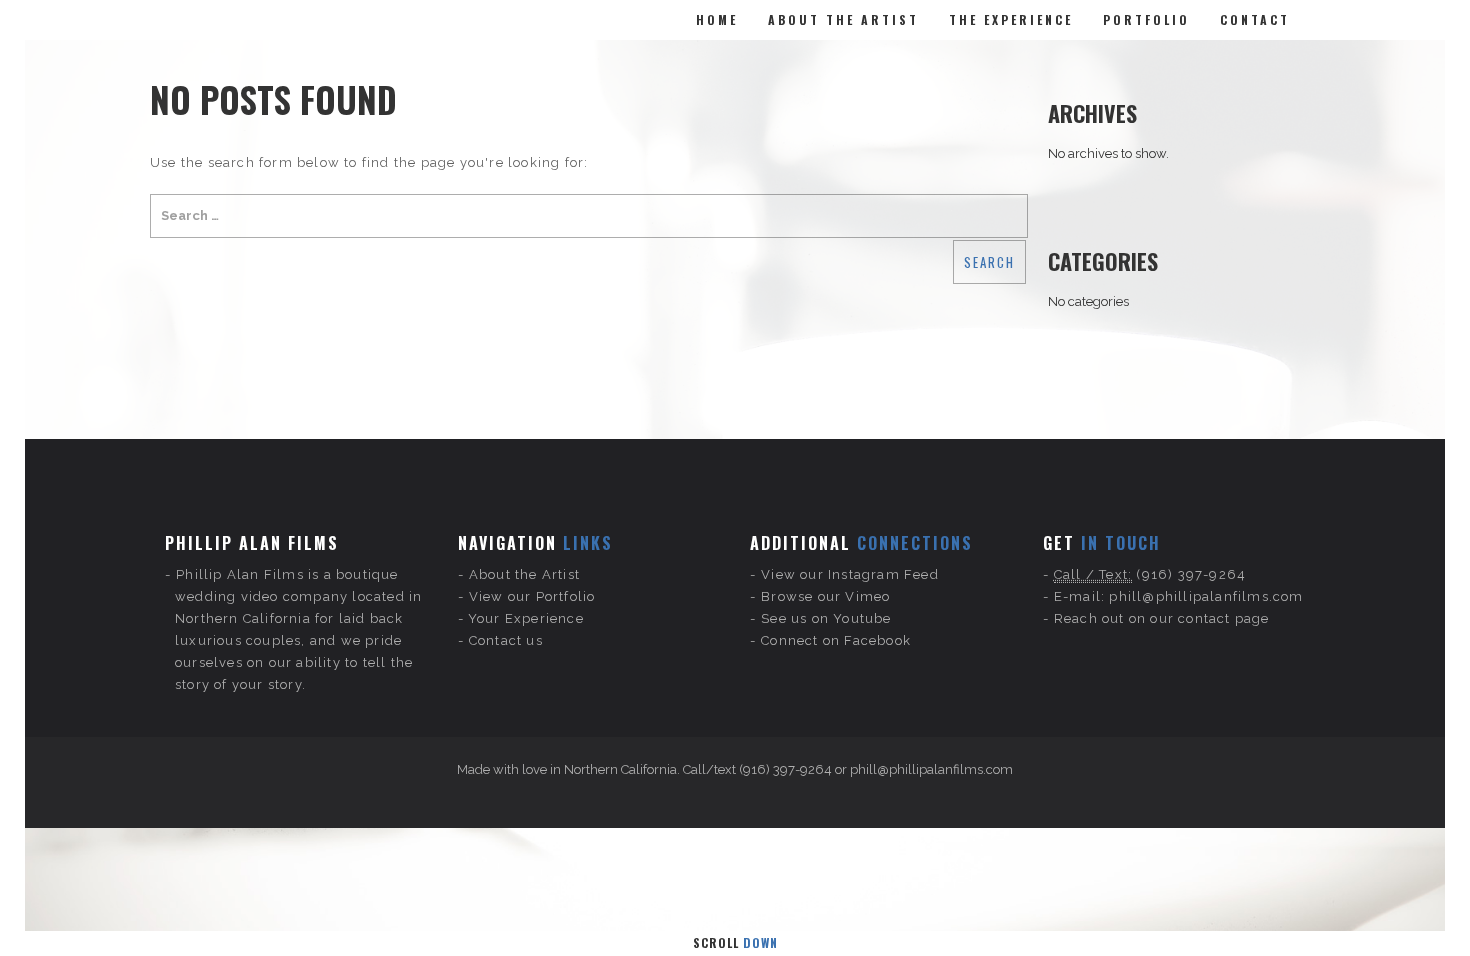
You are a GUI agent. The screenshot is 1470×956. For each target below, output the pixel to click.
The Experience (1011, 19)
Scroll (735, 942)
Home (717, 19)
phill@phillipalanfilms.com (1206, 596)
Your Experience (526, 618)
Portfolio (1146, 19)
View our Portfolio (532, 596)
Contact (1255, 19)
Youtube (862, 618)
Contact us (506, 640)
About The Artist (843, 19)
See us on (797, 618)
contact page (1223, 618)
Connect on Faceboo (832, 640)
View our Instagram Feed (850, 574)
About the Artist (524, 574)
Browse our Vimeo (825, 596)
